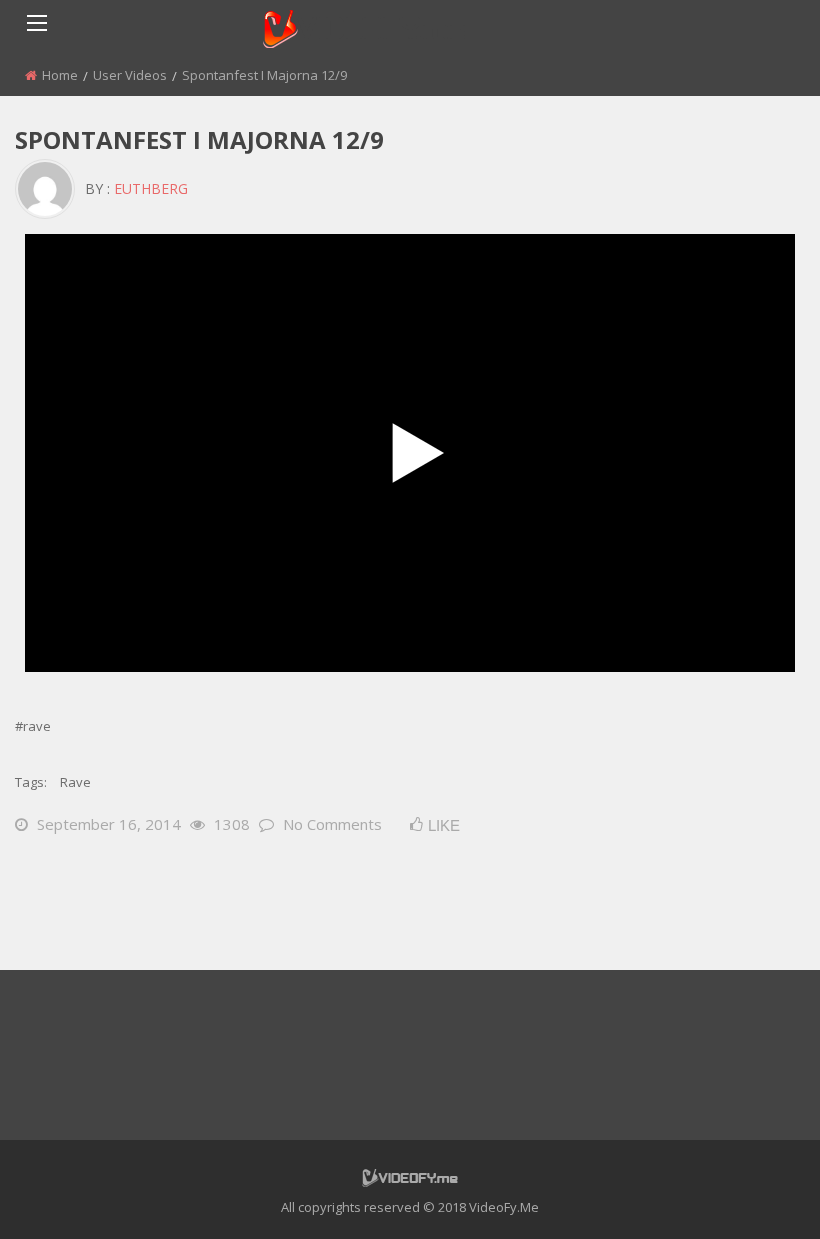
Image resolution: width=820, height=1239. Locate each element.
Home (60, 75)
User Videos (130, 75)
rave (75, 782)
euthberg (151, 188)
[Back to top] (755, 1194)
